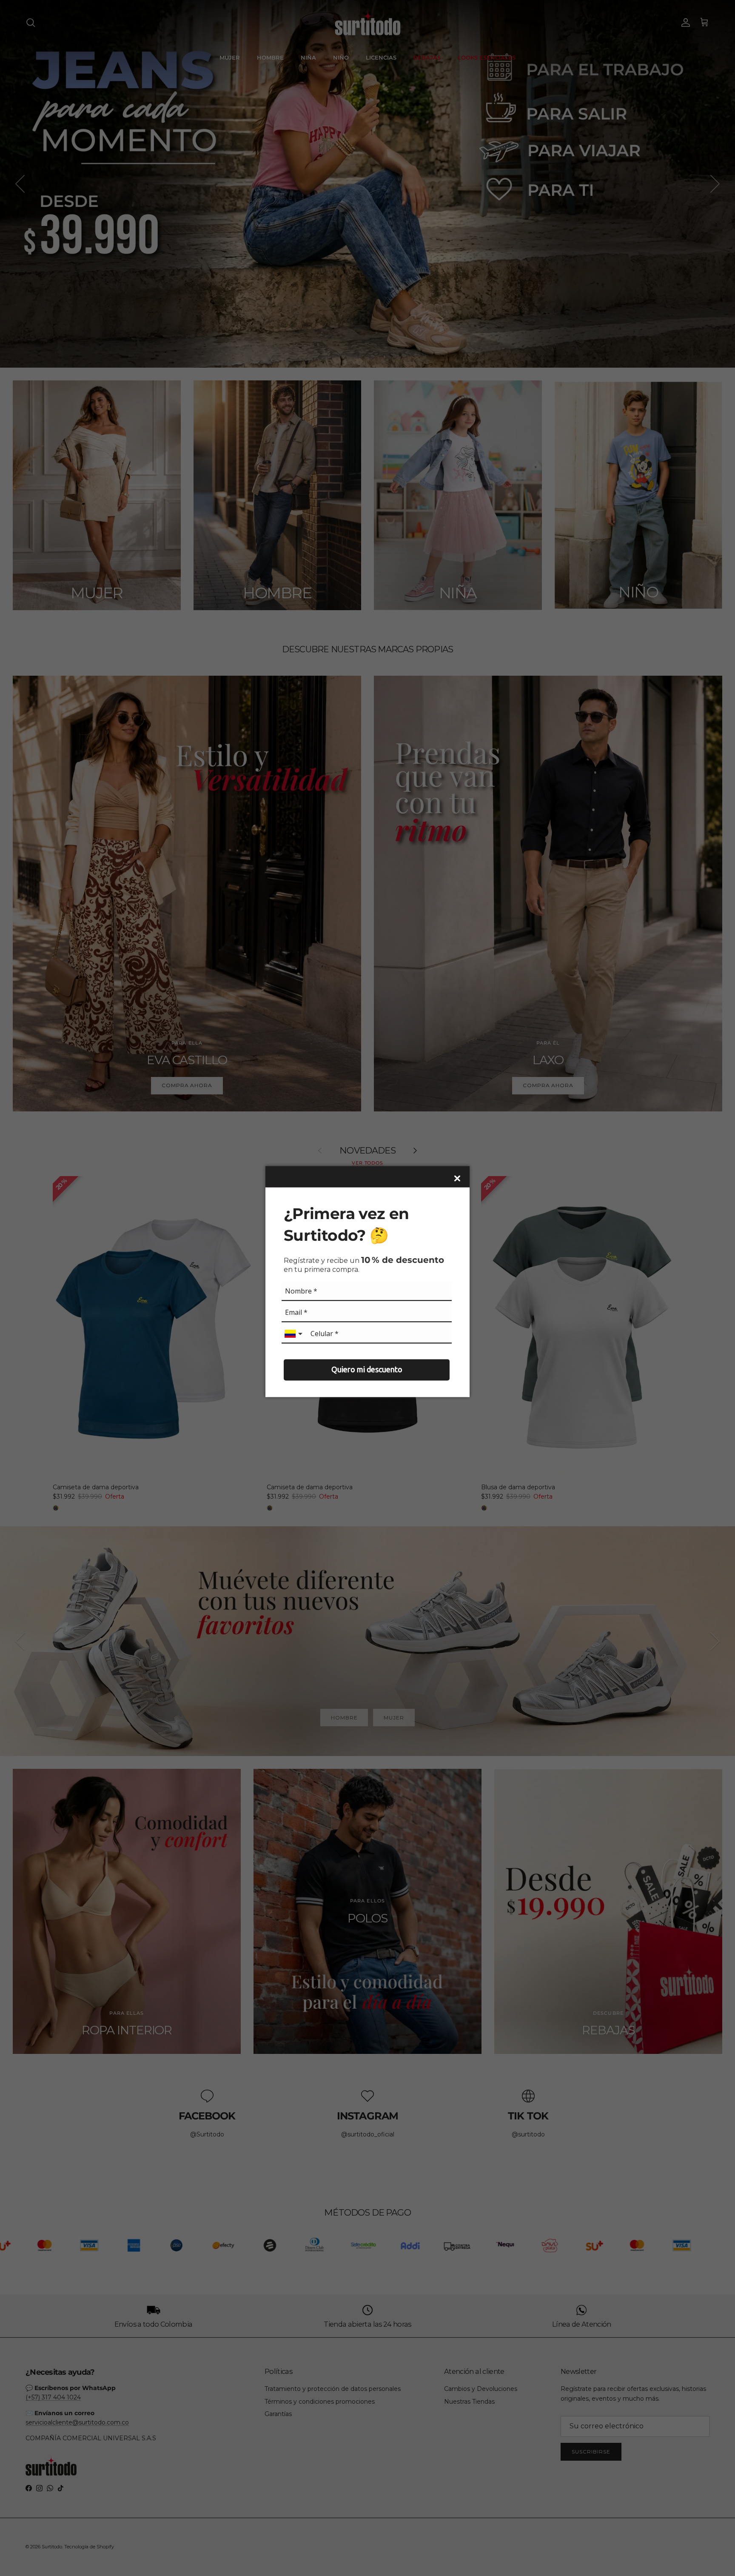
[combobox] (294, 1334)
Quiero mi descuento (367, 1370)
